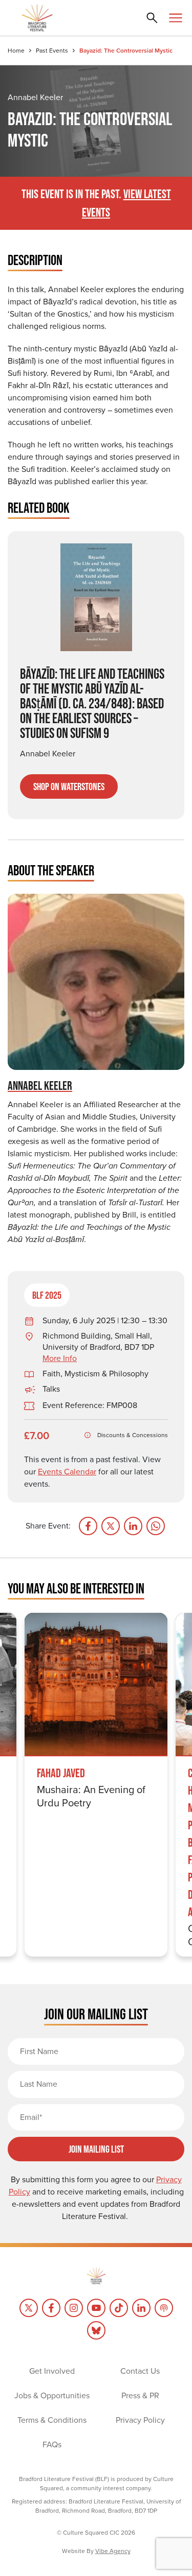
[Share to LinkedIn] (133, 1526)
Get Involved (52, 2371)
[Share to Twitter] (111, 1526)
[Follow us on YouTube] (96, 2308)
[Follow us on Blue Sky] (96, 2330)
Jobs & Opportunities (52, 2395)
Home (16, 51)
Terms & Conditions (52, 2420)
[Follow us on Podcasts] (164, 2308)
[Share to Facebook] (88, 1526)
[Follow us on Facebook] (51, 2308)
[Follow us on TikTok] (119, 2308)
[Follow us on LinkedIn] (141, 2308)
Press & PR (140, 2395)
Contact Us (140, 2371)
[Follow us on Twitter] (29, 2308)
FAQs (52, 2444)
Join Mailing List (96, 2149)
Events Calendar (67, 1472)
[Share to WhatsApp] (156, 1526)
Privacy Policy (140, 2420)
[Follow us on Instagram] (74, 2308)
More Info (60, 1358)
